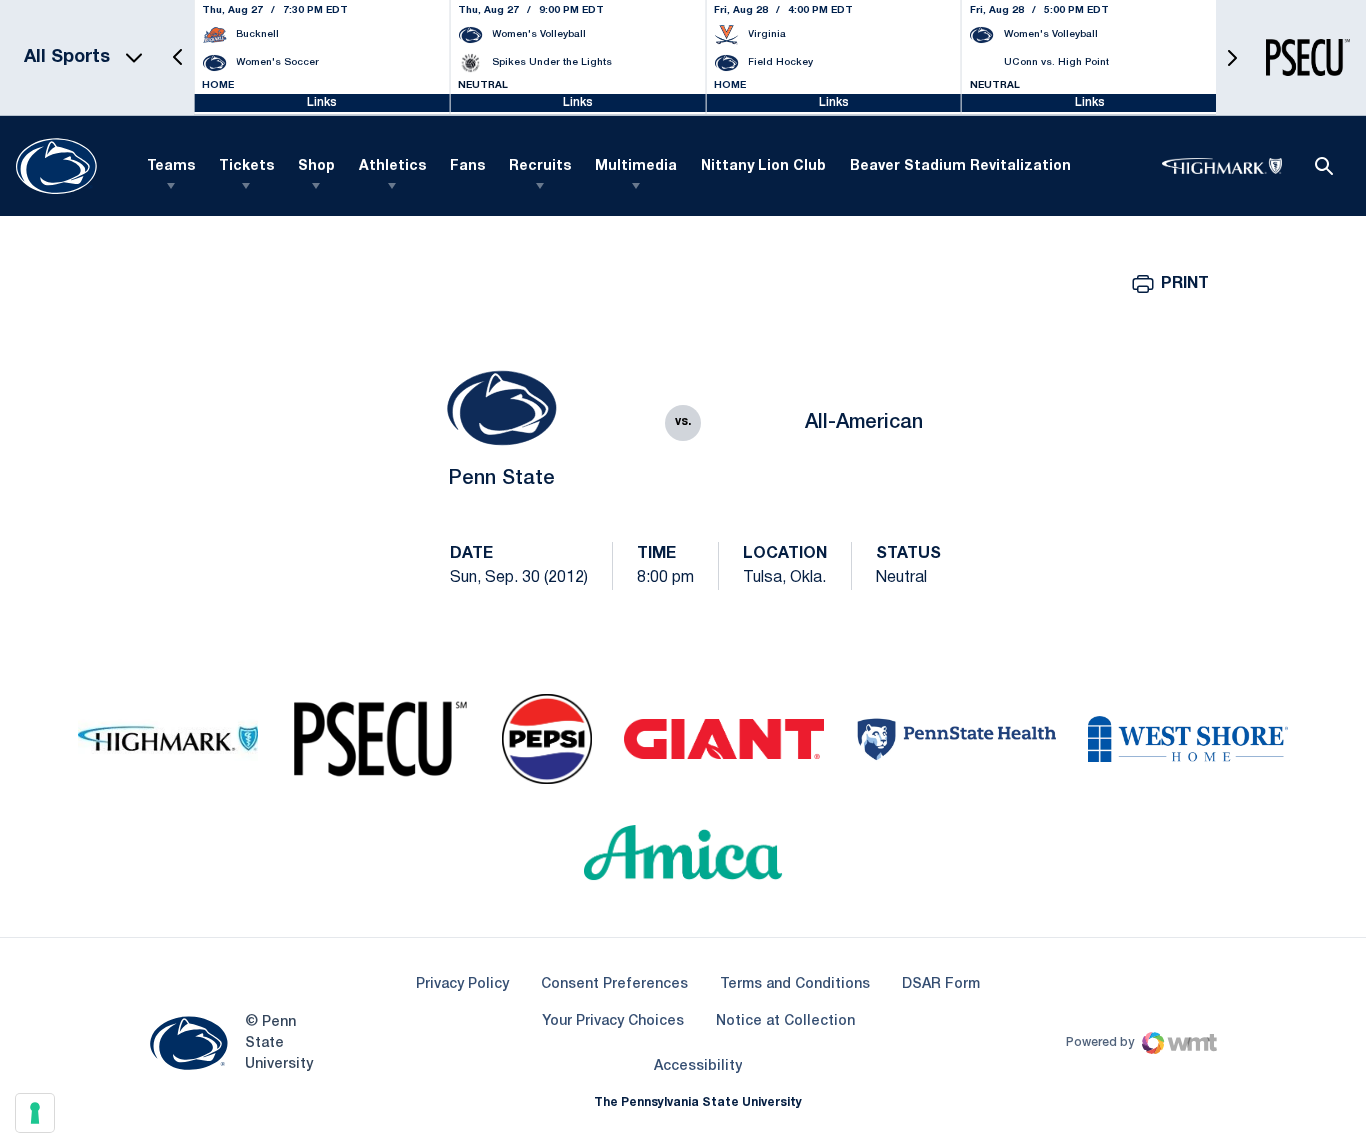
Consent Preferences (614, 984)
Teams (171, 166)
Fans (467, 166)
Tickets (246, 166)
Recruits (540, 166)
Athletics (392, 166)
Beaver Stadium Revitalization (960, 166)
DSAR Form (941, 984)
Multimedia (636, 166)
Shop (316, 166)
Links (322, 102)
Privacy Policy (462, 984)
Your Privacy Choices (613, 1021)
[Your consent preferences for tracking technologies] (35, 1113)
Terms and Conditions (795, 984)
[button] (178, 57)
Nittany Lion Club (763, 166)
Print (1185, 284)
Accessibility (698, 1066)
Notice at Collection (785, 1021)
